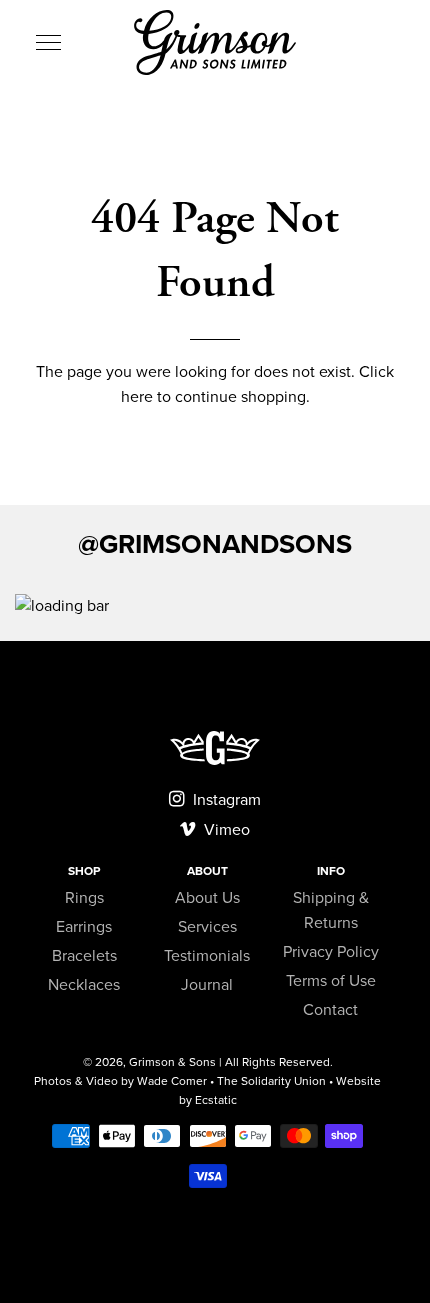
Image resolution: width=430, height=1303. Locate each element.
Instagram (225, 800)
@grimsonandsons (215, 544)
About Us (207, 898)
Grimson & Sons (172, 1062)
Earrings (84, 927)
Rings (84, 898)
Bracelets (84, 956)
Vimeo (225, 830)
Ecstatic (216, 1100)
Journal (207, 985)
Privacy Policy (331, 952)
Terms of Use (331, 981)
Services (207, 927)
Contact (330, 1010)
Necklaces (84, 985)
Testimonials (207, 956)
